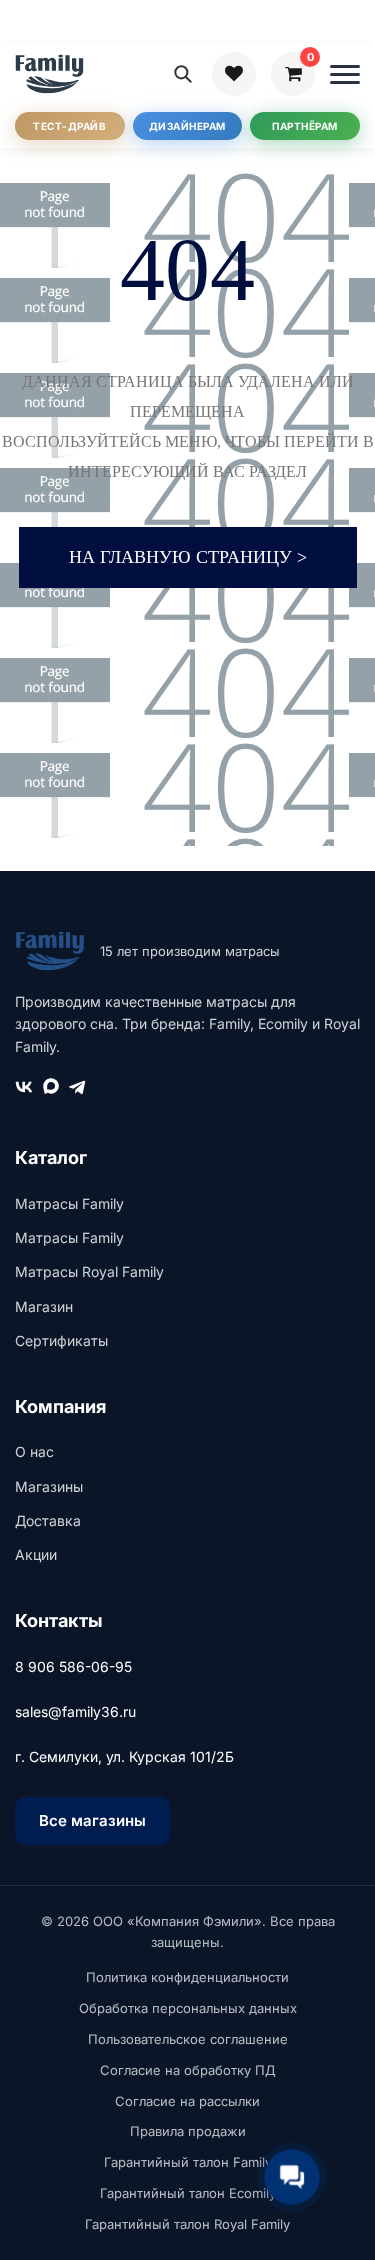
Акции (36, 1554)
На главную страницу (188, 557)
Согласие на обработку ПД (188, 2070)
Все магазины (92, 1820)
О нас (34, 1451)
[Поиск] (183, 74)
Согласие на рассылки (187, 2101)
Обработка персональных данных (188, 2008)
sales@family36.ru (75, 1711)
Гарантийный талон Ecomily (188, 2193)
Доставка (48, 1520)
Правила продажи (188, 2131)
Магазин (44, 1306)
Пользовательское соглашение (188, 2039)
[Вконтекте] (24, 1091)
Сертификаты (61, 1340)
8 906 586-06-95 (73, 1666)
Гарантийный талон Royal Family (187, 2224)
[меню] (345, 74)
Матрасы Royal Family (89, 1271)
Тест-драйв (69, 126)
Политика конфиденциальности (187, 1977)
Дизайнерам (187, 126)
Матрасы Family (69, 1203)
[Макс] (51, 1091)
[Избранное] (234, 74)
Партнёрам (305, 126)
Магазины (49, 1486)
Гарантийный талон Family (188, 2162)
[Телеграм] (77, 1091)
